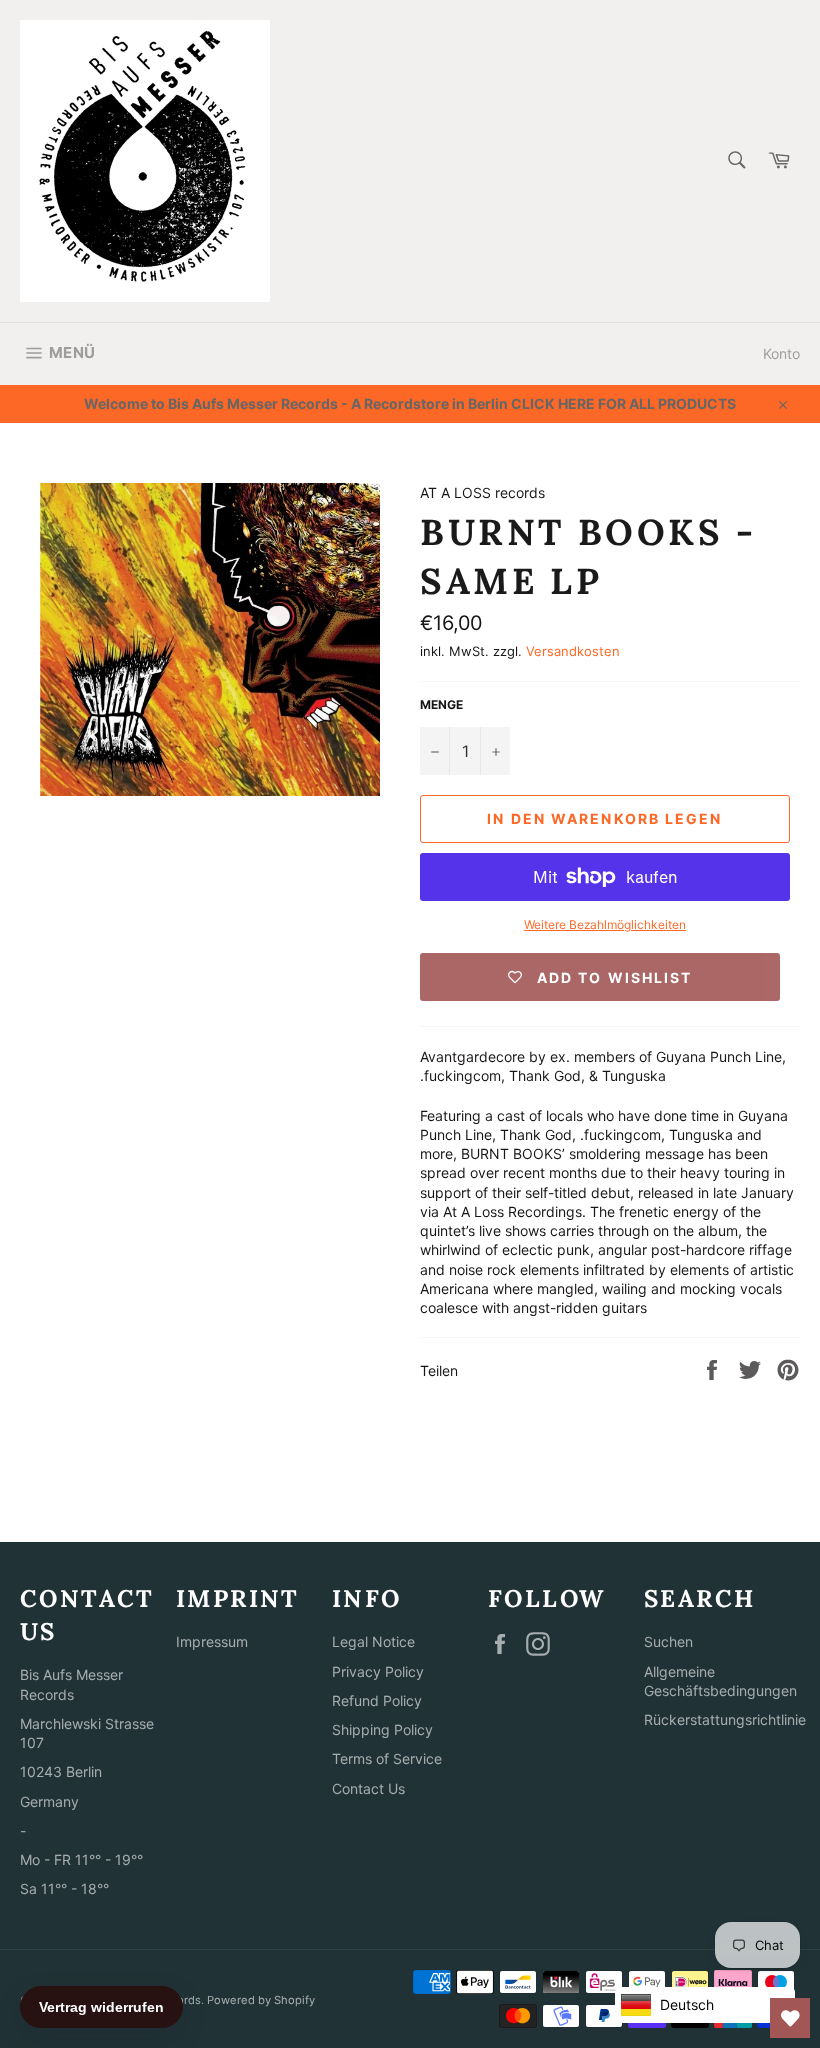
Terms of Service (387, 1758)
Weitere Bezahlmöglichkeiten (605, 924)
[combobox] (735, 161)
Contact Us (368, 1788)
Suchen (668, 1641)
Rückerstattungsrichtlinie (725, 1719)
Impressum (212, 1641)
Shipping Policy (382, 1729)
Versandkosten (573, 651)
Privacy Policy (378, 1671)
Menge (441, 704)
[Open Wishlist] (790, 2018)
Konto (781, 353)
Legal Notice (373, 1641)
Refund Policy (377, 1700)
